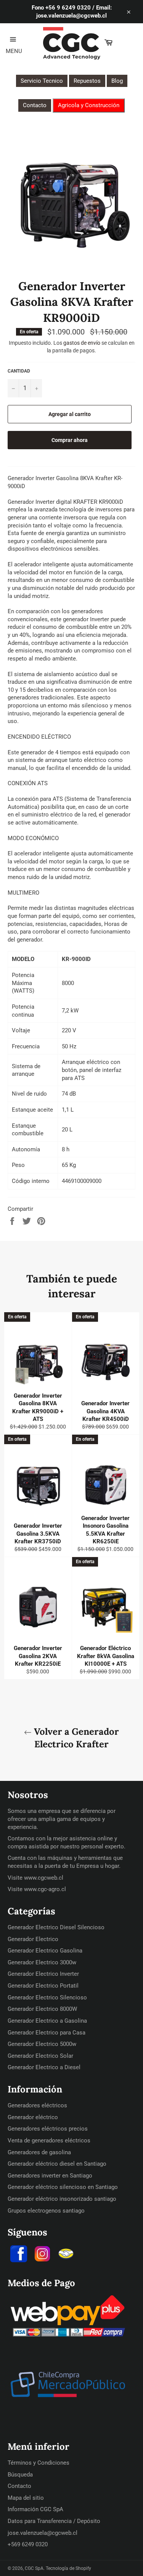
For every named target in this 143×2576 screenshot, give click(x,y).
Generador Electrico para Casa (47, 2033)
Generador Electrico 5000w (42, 2044)
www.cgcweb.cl (44, 1878)
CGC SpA (34, 2568)
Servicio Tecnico (42, 81)
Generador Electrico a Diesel (44, 2067)
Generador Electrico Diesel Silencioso (56, 1927)
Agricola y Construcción (89, 105)
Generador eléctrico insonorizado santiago (62, 2199)
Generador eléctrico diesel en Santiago (57, 2164)
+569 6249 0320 (28, 2544)
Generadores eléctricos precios (48, 2129)
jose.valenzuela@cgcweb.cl (43, 2533)
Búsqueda (20, 2475)
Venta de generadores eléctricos (49, 2141)
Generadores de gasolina (39, 2152)
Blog (117, 81)
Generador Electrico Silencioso (47, 1997)
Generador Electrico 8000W (42, 2009)
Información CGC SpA (35, 2509)
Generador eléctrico (33, 2117)
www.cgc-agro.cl (45, 1889)
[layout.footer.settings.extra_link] (66, 2255)
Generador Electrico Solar (40, 2056)
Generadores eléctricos (37, 2105)
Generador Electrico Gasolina (45, 1951)
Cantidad (19, 371)
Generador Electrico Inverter (43, 1974)
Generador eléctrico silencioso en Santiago (63, 2187)
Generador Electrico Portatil (43, 1986)
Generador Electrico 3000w (42, 1962)
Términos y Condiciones (39, 2463)
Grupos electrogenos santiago (46, 2211)
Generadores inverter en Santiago (50, 2176)
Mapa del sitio (26, 2498)
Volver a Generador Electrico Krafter (75, 1738)
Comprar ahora (70, 440)
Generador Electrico (33, 1939)
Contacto (35, 105)
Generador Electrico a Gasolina (47, 2021)
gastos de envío (82, 343)
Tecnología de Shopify (68, 2568)
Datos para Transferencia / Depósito (54, 2521)
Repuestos (87, 81)
